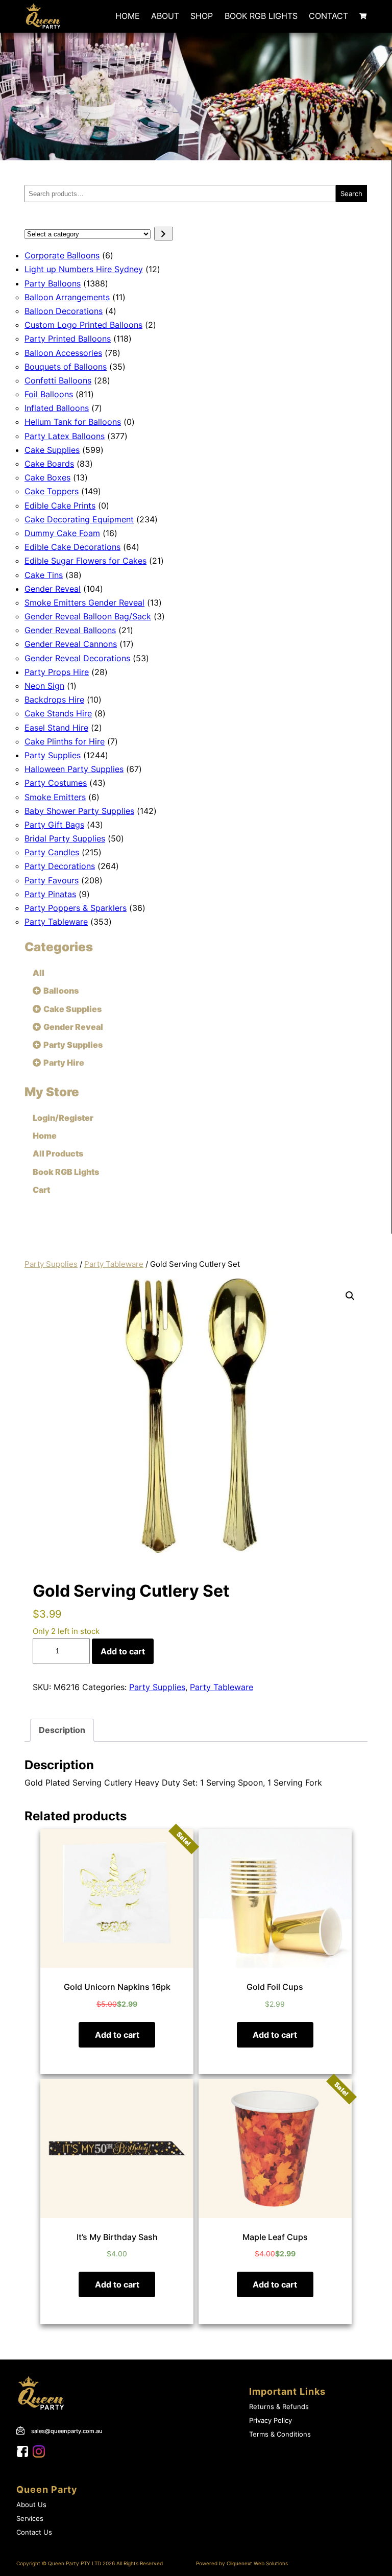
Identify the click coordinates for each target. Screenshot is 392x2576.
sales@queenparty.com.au (67, 2431)
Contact (328, 16)
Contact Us (34, 2532)
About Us (31, 2505)
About (165, 16)
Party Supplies (51, 1264)
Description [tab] (62, 1730)
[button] (350, 1296)
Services (30, 2519)
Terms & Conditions (280, 2434)
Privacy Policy (271, 2421)
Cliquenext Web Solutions (257, 2563)
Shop (202, 16)
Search (351, 194)
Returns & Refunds (279, 2407)
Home (128, 16)
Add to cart (123, 1651)
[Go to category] (164, 234)
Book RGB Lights (261, 16)
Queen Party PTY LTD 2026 (81, 2563)
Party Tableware (114, 1264)
